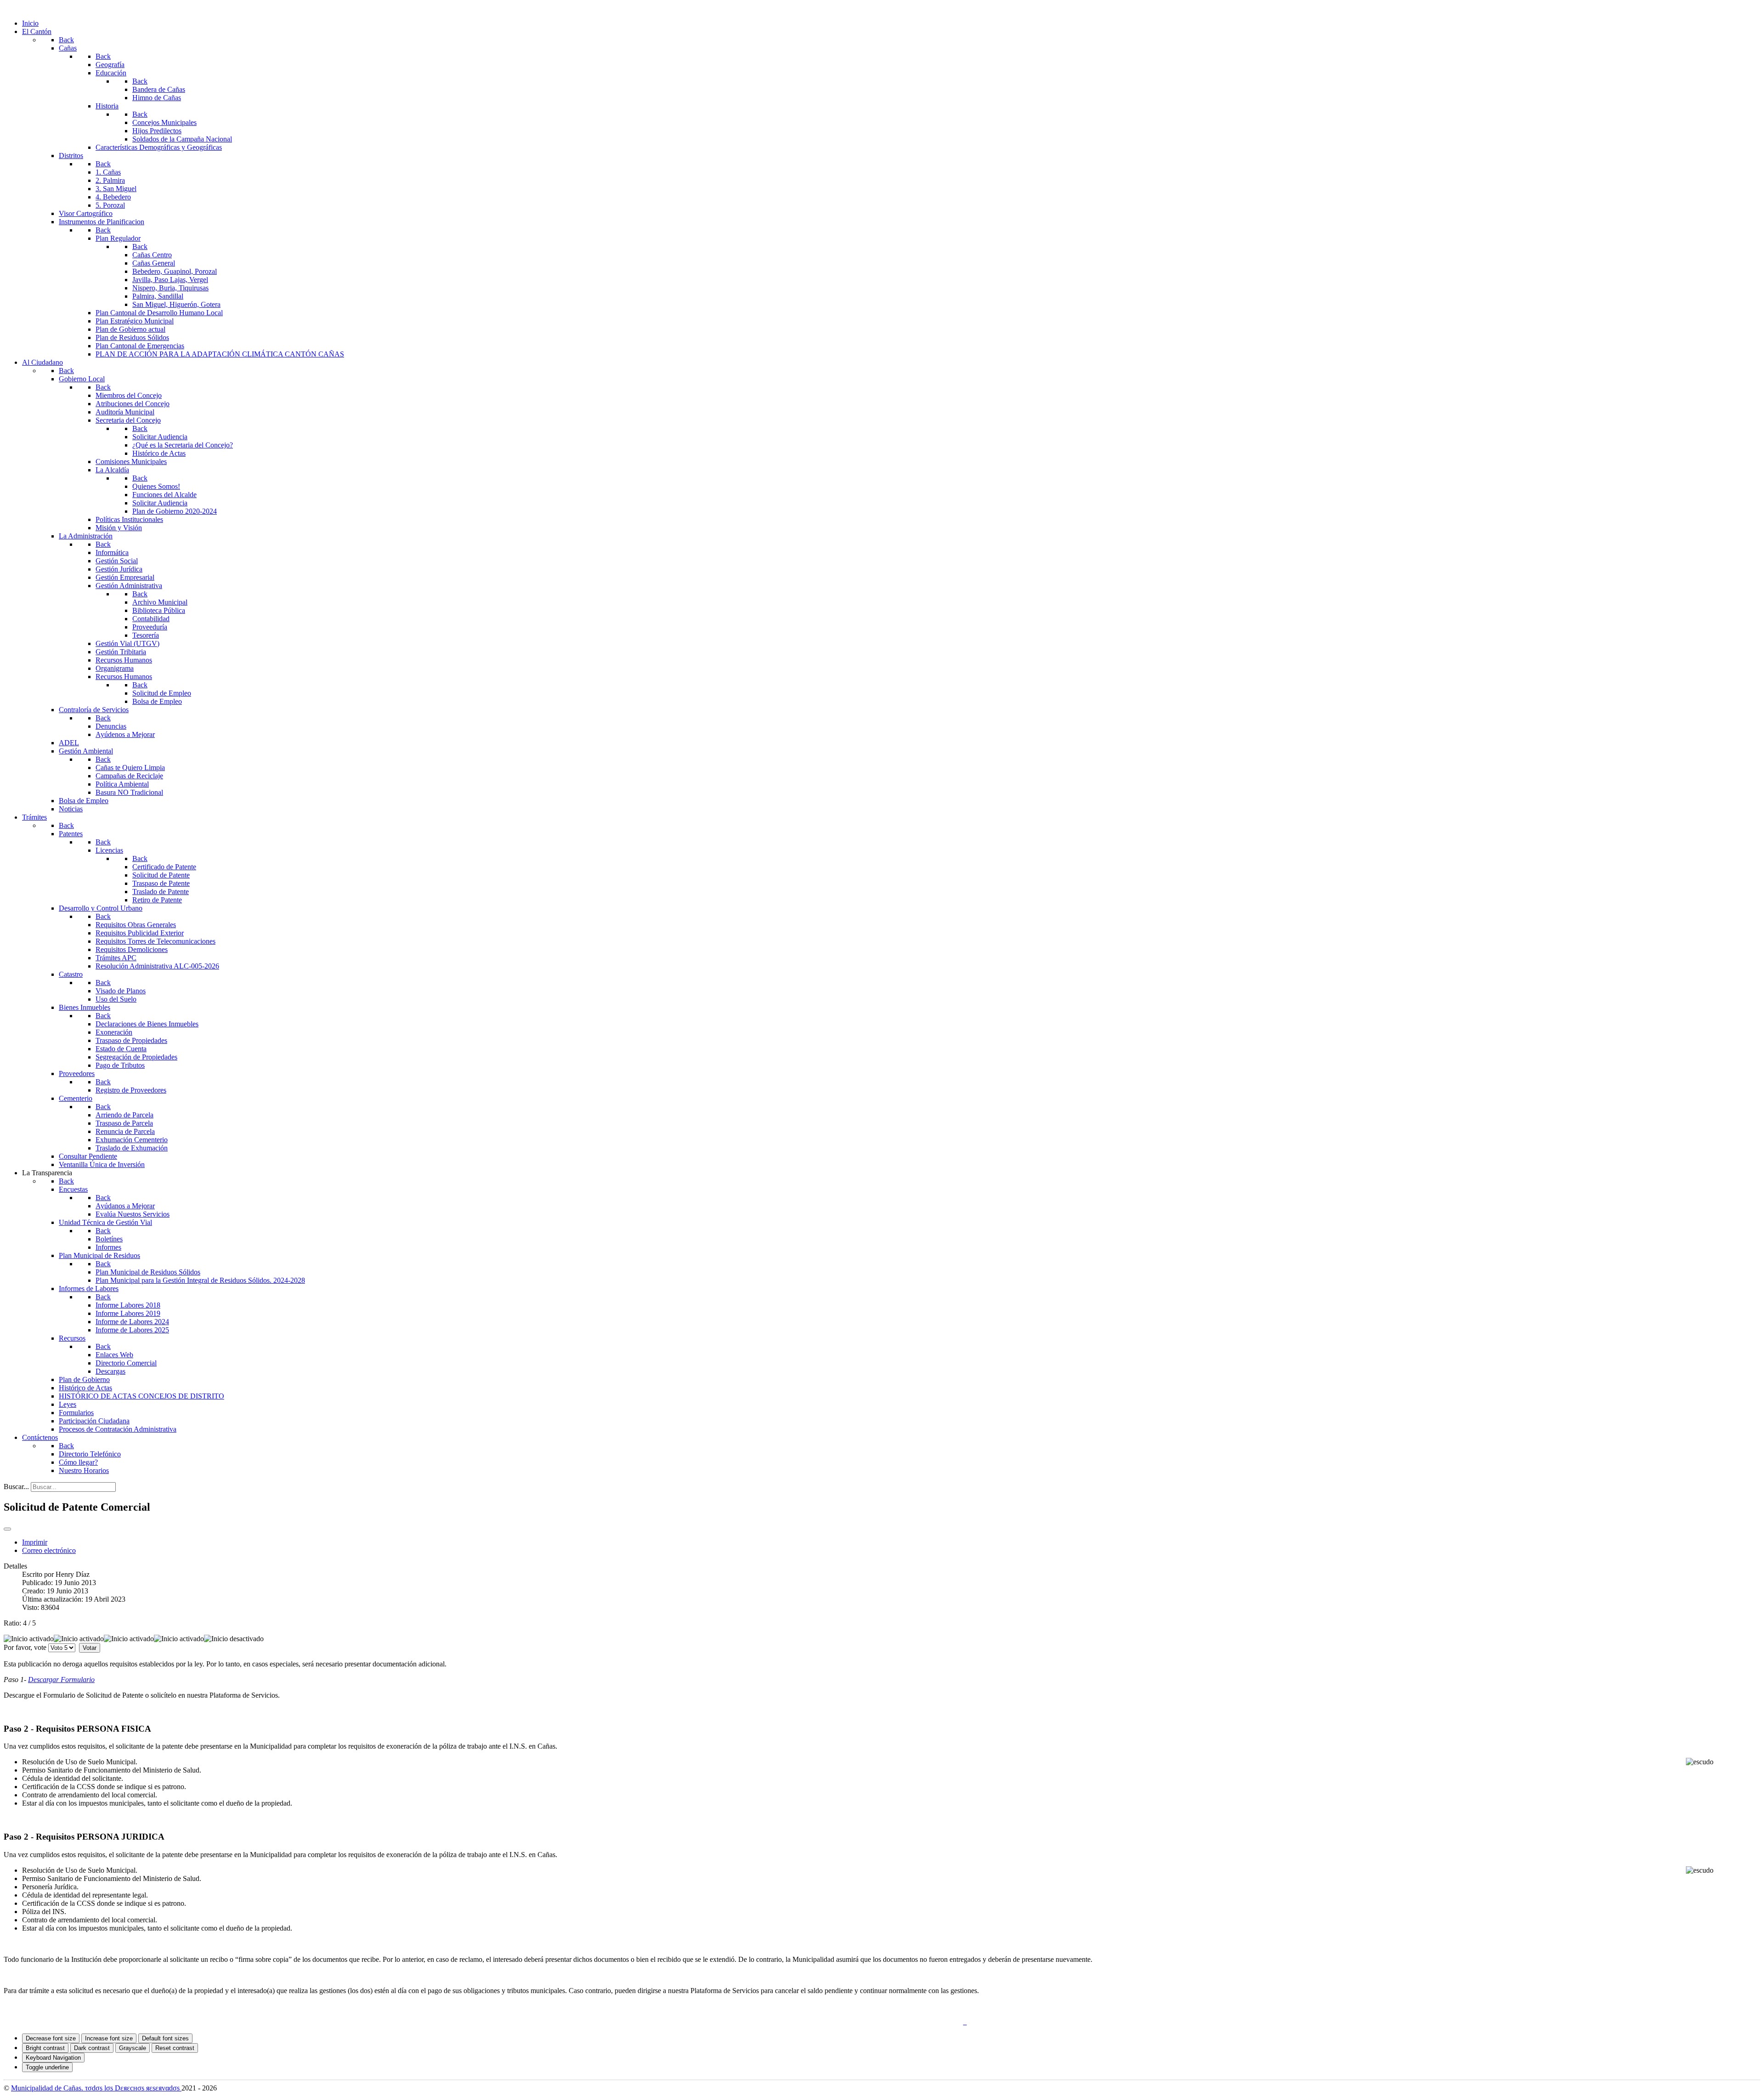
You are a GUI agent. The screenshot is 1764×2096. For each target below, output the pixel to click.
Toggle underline (47, 2067)
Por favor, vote (25, 1647)
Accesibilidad (940, 2022)
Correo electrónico (49, 1550)
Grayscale (133, 2048)
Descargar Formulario (61, 1680)
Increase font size (109, 2038)
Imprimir (35, 1542)
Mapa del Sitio (889, 2022)
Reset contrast (175, 2048)
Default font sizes (165, 2038)
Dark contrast (92, 2048)
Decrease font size (51, 2038)
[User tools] (7, 1529)
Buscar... (16, 1487)
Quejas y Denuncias (830, 2022)
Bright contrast (45, 2048)
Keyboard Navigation (53, 2058)
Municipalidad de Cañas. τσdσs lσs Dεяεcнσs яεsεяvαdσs (96, 2088)
